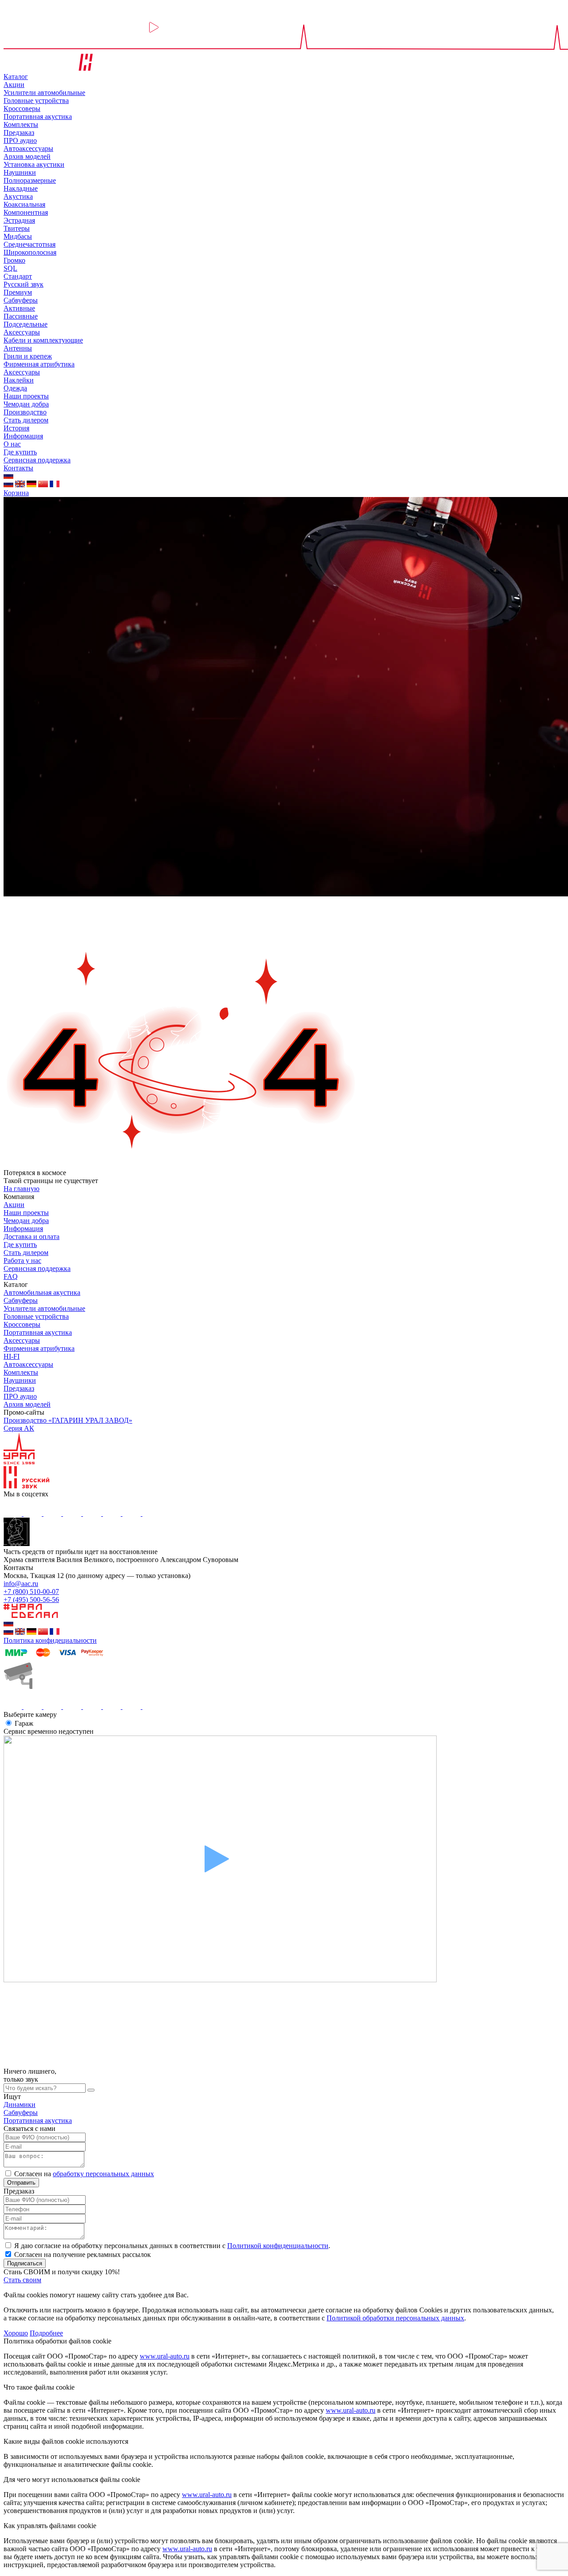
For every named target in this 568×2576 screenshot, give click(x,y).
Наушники (20, 172)
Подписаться (25, 2263)
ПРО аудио (20, 140)
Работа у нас (22, 1260)
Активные (19, 308)
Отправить (21, 2183)
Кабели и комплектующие (43, 340)
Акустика (18, 196)
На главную (22, 1189)
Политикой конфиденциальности (278, 2246)
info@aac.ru (21, 1584)
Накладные (21, 188)
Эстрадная (19, 220)
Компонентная (26, 212)
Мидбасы (18, 236)
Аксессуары (22, 332)
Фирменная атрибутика (39, 364)
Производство (25, 412)
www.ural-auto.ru (165, 2356)
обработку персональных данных (103, 2174)
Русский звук (24, 284)
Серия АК (19, 1428)
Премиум (18, 292)
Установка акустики (34, 164)
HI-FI (12, 1356)
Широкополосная (30, 252)
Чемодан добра (26, 404)
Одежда (15, 388)
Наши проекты (26, 396)
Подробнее (46, 2333)
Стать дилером (26, 420)
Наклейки (19, 380)
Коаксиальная (24, 204)
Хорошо (16, 2333)
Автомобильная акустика (42, 1292)
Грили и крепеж (28, 356)
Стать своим (22, 2280)
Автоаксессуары (28, 148)
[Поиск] (91, 2090)
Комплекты (21, 124)
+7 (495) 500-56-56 (31, 1600)
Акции (14, 85)
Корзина (16, 493)
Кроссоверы (22, 108)
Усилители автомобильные (44, 93)
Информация (23, 436)
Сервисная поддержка (37, 460)
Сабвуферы (21, 300)
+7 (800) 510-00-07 (31, 1592)
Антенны (18, 348)
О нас (12, 444)
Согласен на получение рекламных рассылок (83, 2254)
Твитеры (17, 228)
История (16, 428)
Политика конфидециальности (50, 1640)
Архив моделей (27, 156)
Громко (14, 260)
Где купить (20, 452)
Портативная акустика (38, 116)
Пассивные (21, 316)
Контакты (18, 468)
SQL (10, 268)
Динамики (20, 2105)
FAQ (11, 1276)
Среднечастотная (30, 244)
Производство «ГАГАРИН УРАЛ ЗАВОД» (68, 1420)
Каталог (16, 77)
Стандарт (18, 276)
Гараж (24, 1723)
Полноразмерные (30, 180)
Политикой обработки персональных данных (395, 2318)
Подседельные (26, 324)
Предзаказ (19, 132)
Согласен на (84, 2174)
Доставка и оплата (32, 1237)
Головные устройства (36, 101)
